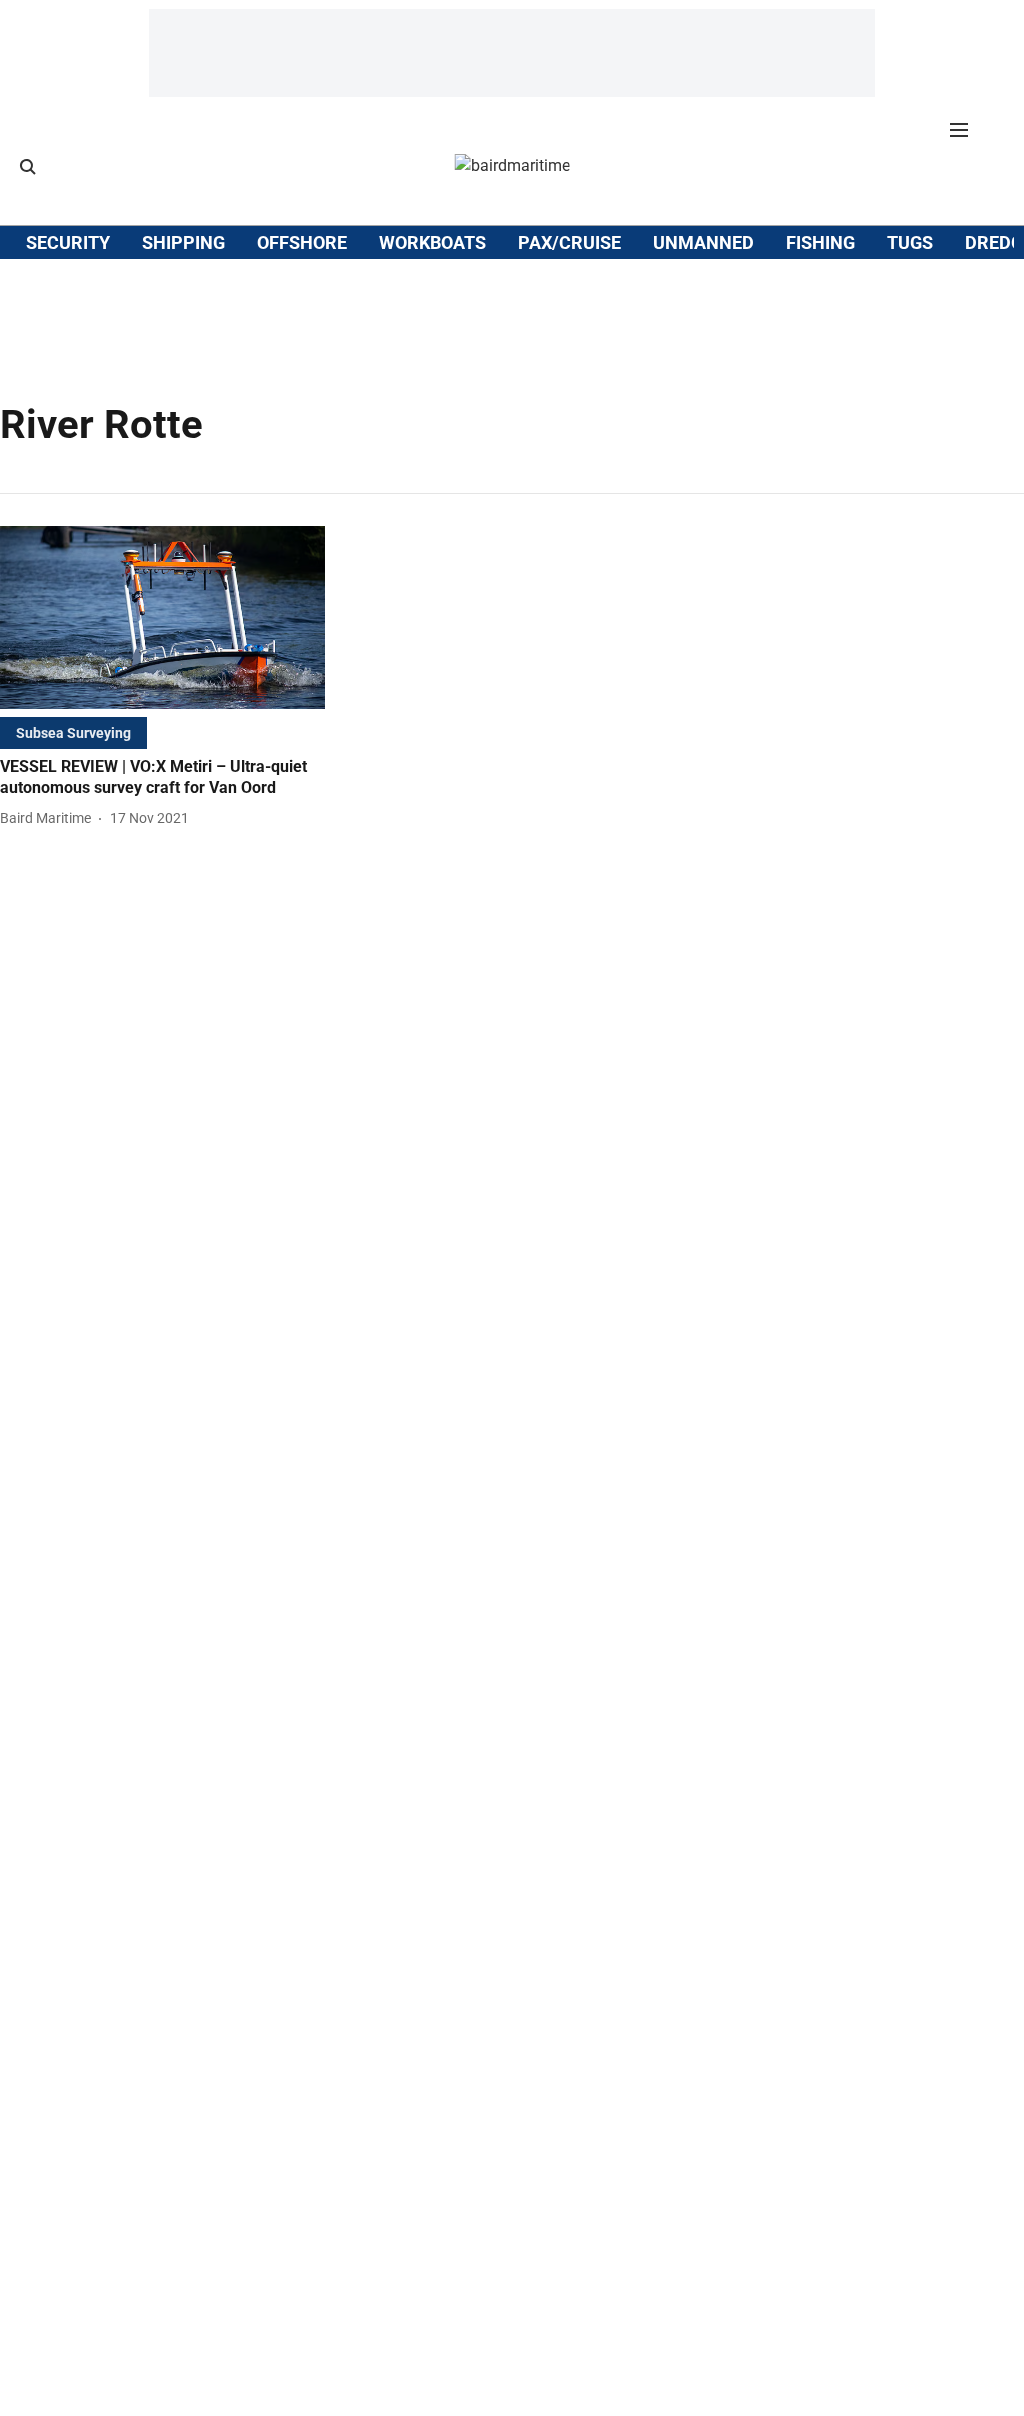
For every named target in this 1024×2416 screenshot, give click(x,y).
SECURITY (68, 242)
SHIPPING (183, 242)
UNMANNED (703, 242)
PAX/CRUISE (569, 242)
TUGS (910, 242)
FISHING (820, 242)
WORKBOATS (432, 242)
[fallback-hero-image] (162, 617)
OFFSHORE (302, 242)
